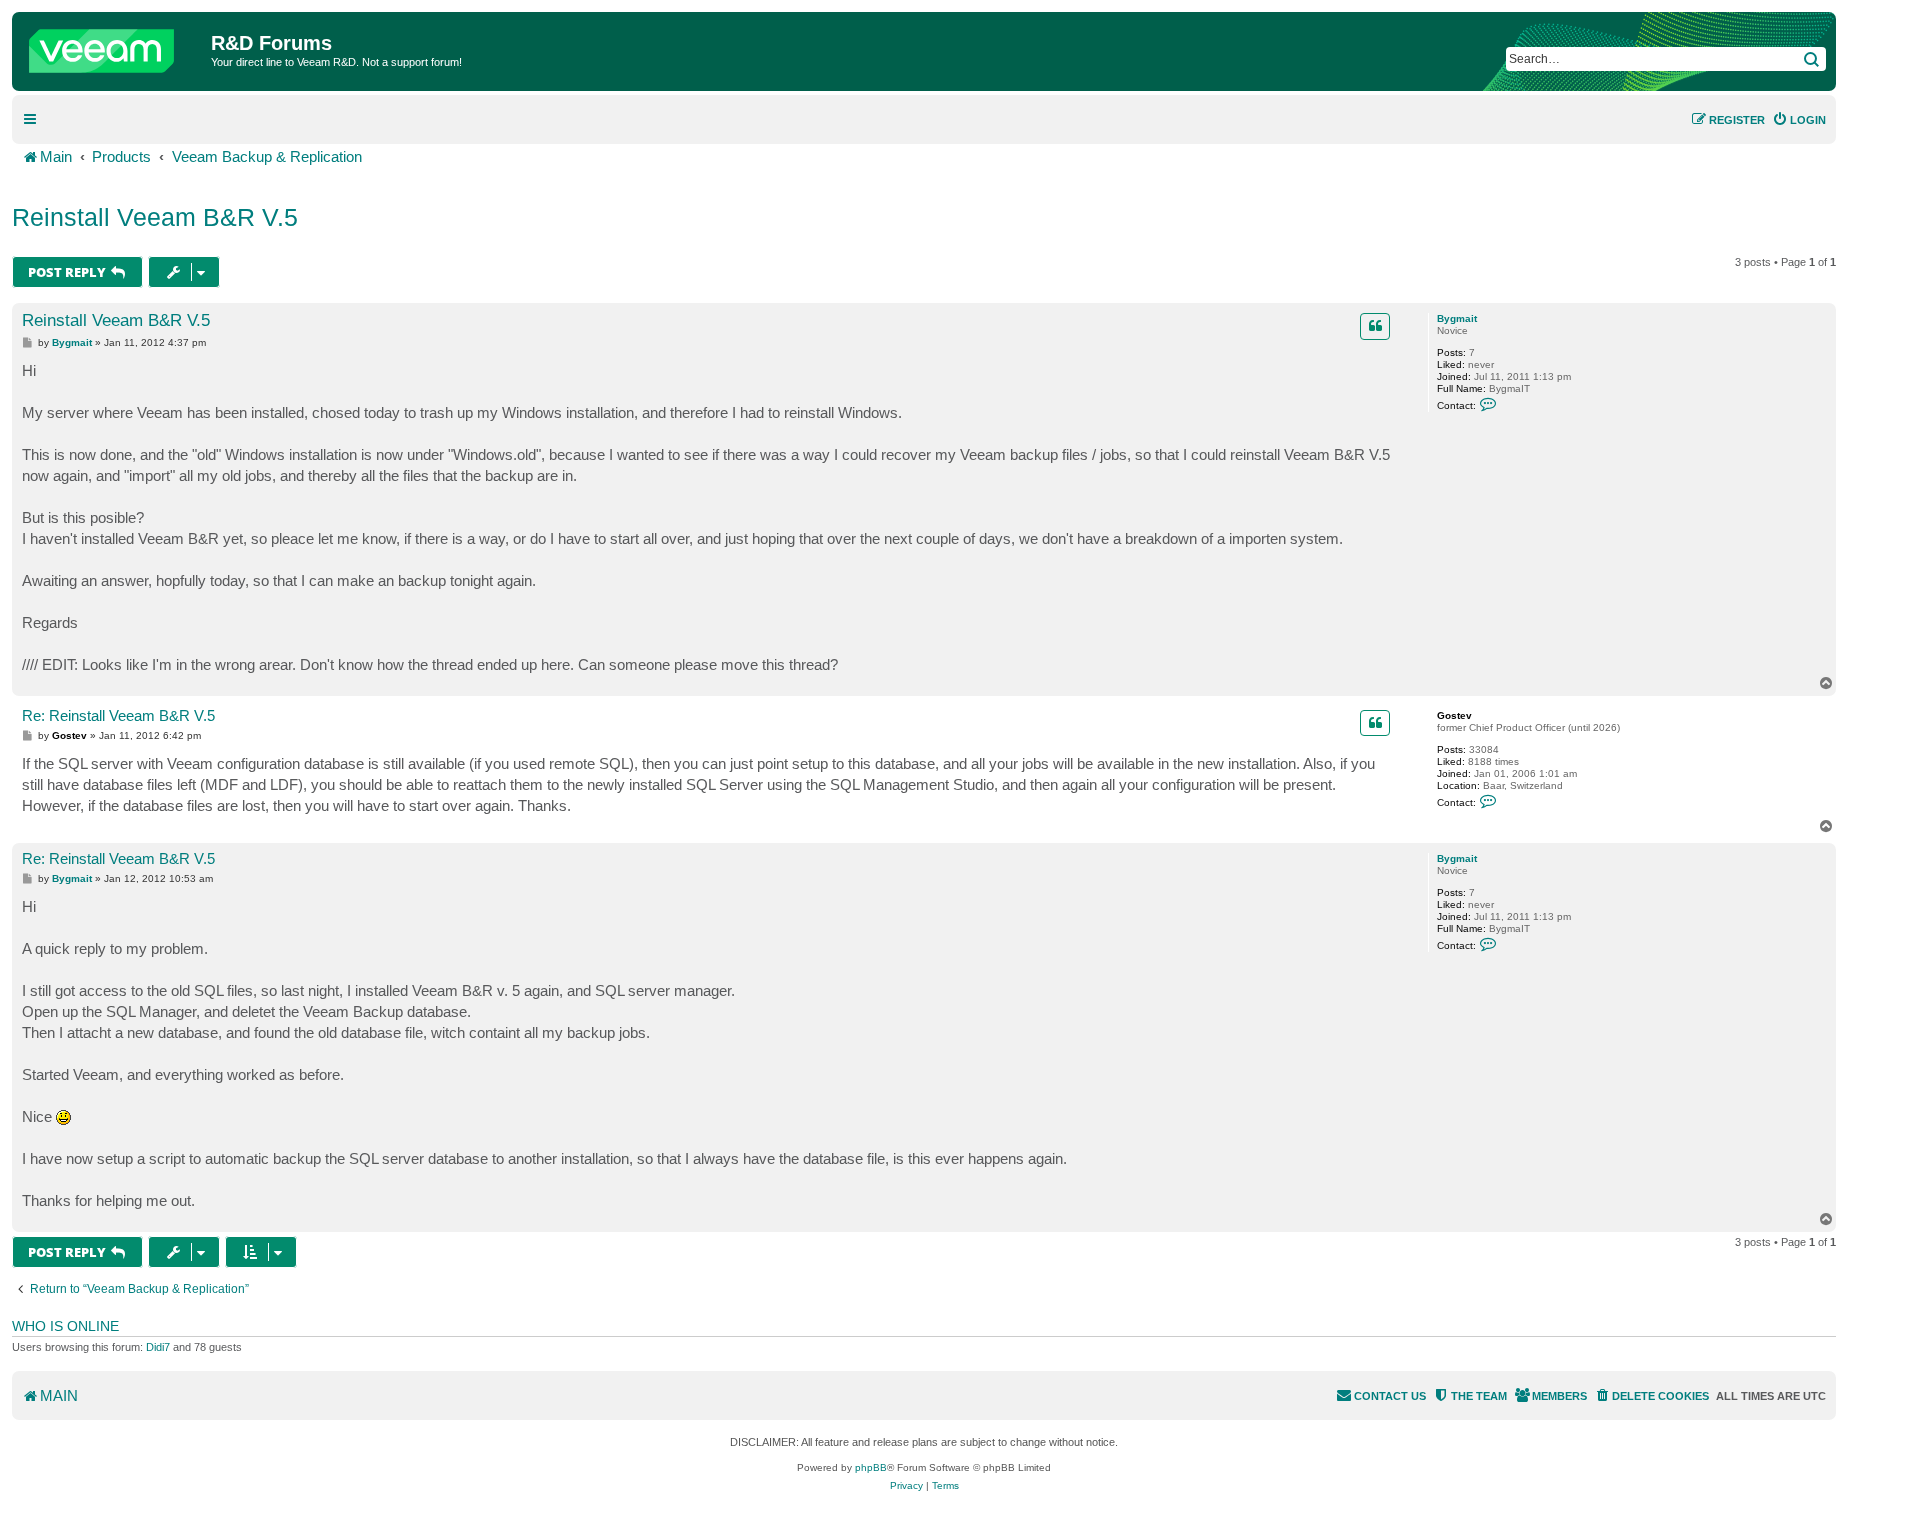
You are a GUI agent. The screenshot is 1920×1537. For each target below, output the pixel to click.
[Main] (114, 46)
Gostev (1454, 715)
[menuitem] (1799, 120)
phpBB (871, 1467)
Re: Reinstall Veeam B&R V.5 (118, 715)
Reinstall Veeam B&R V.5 (155, 217)
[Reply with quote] (1375, 326)
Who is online (65, 1326)
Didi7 (158, 1347)
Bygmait (1457, 318)
